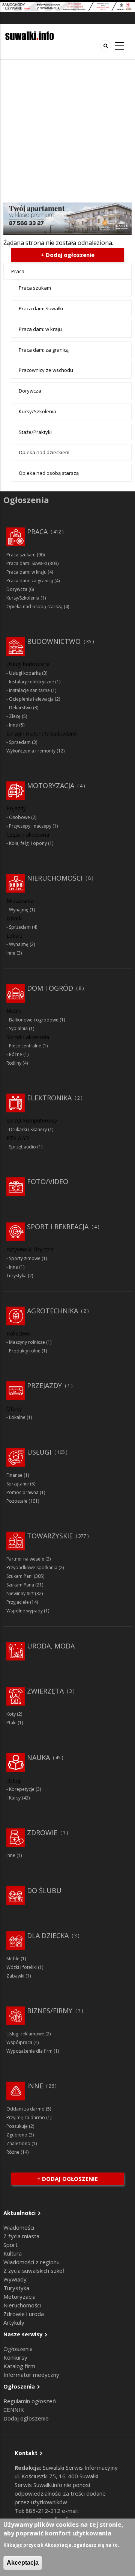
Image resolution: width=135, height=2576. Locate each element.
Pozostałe (17, 1501)
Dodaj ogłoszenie (26, 2418)
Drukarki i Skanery (28, 1129)
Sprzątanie (18, 1484)
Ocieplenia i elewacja (31, 699)
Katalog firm (19, 2366)
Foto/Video (48, 1181)
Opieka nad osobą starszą (49, 473)
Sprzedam (20, 742)
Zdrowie (42, 1833)
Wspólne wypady (25, 1611)
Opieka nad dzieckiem (44, 452)
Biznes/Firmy (50, 2011)
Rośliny (14, 1063)
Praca (18, 271)
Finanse (14, 1475)
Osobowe (19, 817)
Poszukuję (17, 2126)
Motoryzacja (51, 786)
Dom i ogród (50, 988)
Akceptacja (23, 2563)
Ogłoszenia (18, 2349)
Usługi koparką (25, 673)
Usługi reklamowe (25, 2034)
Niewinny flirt (20, 1593)
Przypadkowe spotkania (32, 1568)
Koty (11, 1714)
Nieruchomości (55, 878)
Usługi (39, 1452)
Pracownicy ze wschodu (46, 370)
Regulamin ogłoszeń (30, 2401)
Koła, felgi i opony (28, 843)
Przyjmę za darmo (26, 2117)
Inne (13, 725)
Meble (13, 1959)
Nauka (38, 1757)
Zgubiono (17, 2135)
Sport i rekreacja (58, 1227)
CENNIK (14, 2410)
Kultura (13, 2253)
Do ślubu (44, 1890)
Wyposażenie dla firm (29, 2051)
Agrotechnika (52, 1311)
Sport (10, 2245)
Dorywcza (30, 391)
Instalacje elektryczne (31, 682)
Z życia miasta (21, 2236)
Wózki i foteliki (22, 1967)
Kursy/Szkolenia (37, 411)
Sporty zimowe (25, 1258)
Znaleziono (18, 2143)
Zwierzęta (45, 1691)
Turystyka (16, 1276)
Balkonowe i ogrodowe (34, 1020)
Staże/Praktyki (35, 432)
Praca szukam (35, 288)
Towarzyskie (50, 1536)
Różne (16, 1054)
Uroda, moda (51, 1646)
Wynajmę (19, 910)
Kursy (15, 1798)
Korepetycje (22, 1789)
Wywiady (15, 2279)
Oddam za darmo (25, 2109)
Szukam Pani (19, 1576)
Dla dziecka (48, 1935)
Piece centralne (25, 1046)
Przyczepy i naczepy (30, 826)
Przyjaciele (18, 1602)
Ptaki (11, 1723)
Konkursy (15, 2357)
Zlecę (15, 716)
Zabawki (15, 1976)
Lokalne (17, 1417)
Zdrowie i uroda (24, 2314)
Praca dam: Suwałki (41, 308)
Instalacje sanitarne (29, 690)
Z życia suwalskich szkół (34, 2271)
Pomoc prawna (22, 1492)
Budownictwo (54, 641)
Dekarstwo (20, 708)
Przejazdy (44, 1385)
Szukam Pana (20, 1585)
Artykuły (14, 2322)
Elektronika (49, 1098)
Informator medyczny (31, 2375)
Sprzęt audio (22, 1147)
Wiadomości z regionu (31, 2262)
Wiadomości (19, 2227)
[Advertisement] (67, 131)
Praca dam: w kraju (40, 329)
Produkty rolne (25, 1351)
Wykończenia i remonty (31, 751)
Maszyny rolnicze (27, 1342)
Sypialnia (18, 1028)
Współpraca (19, 2042)
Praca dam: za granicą (44, 350)
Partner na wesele (25, 1559)
